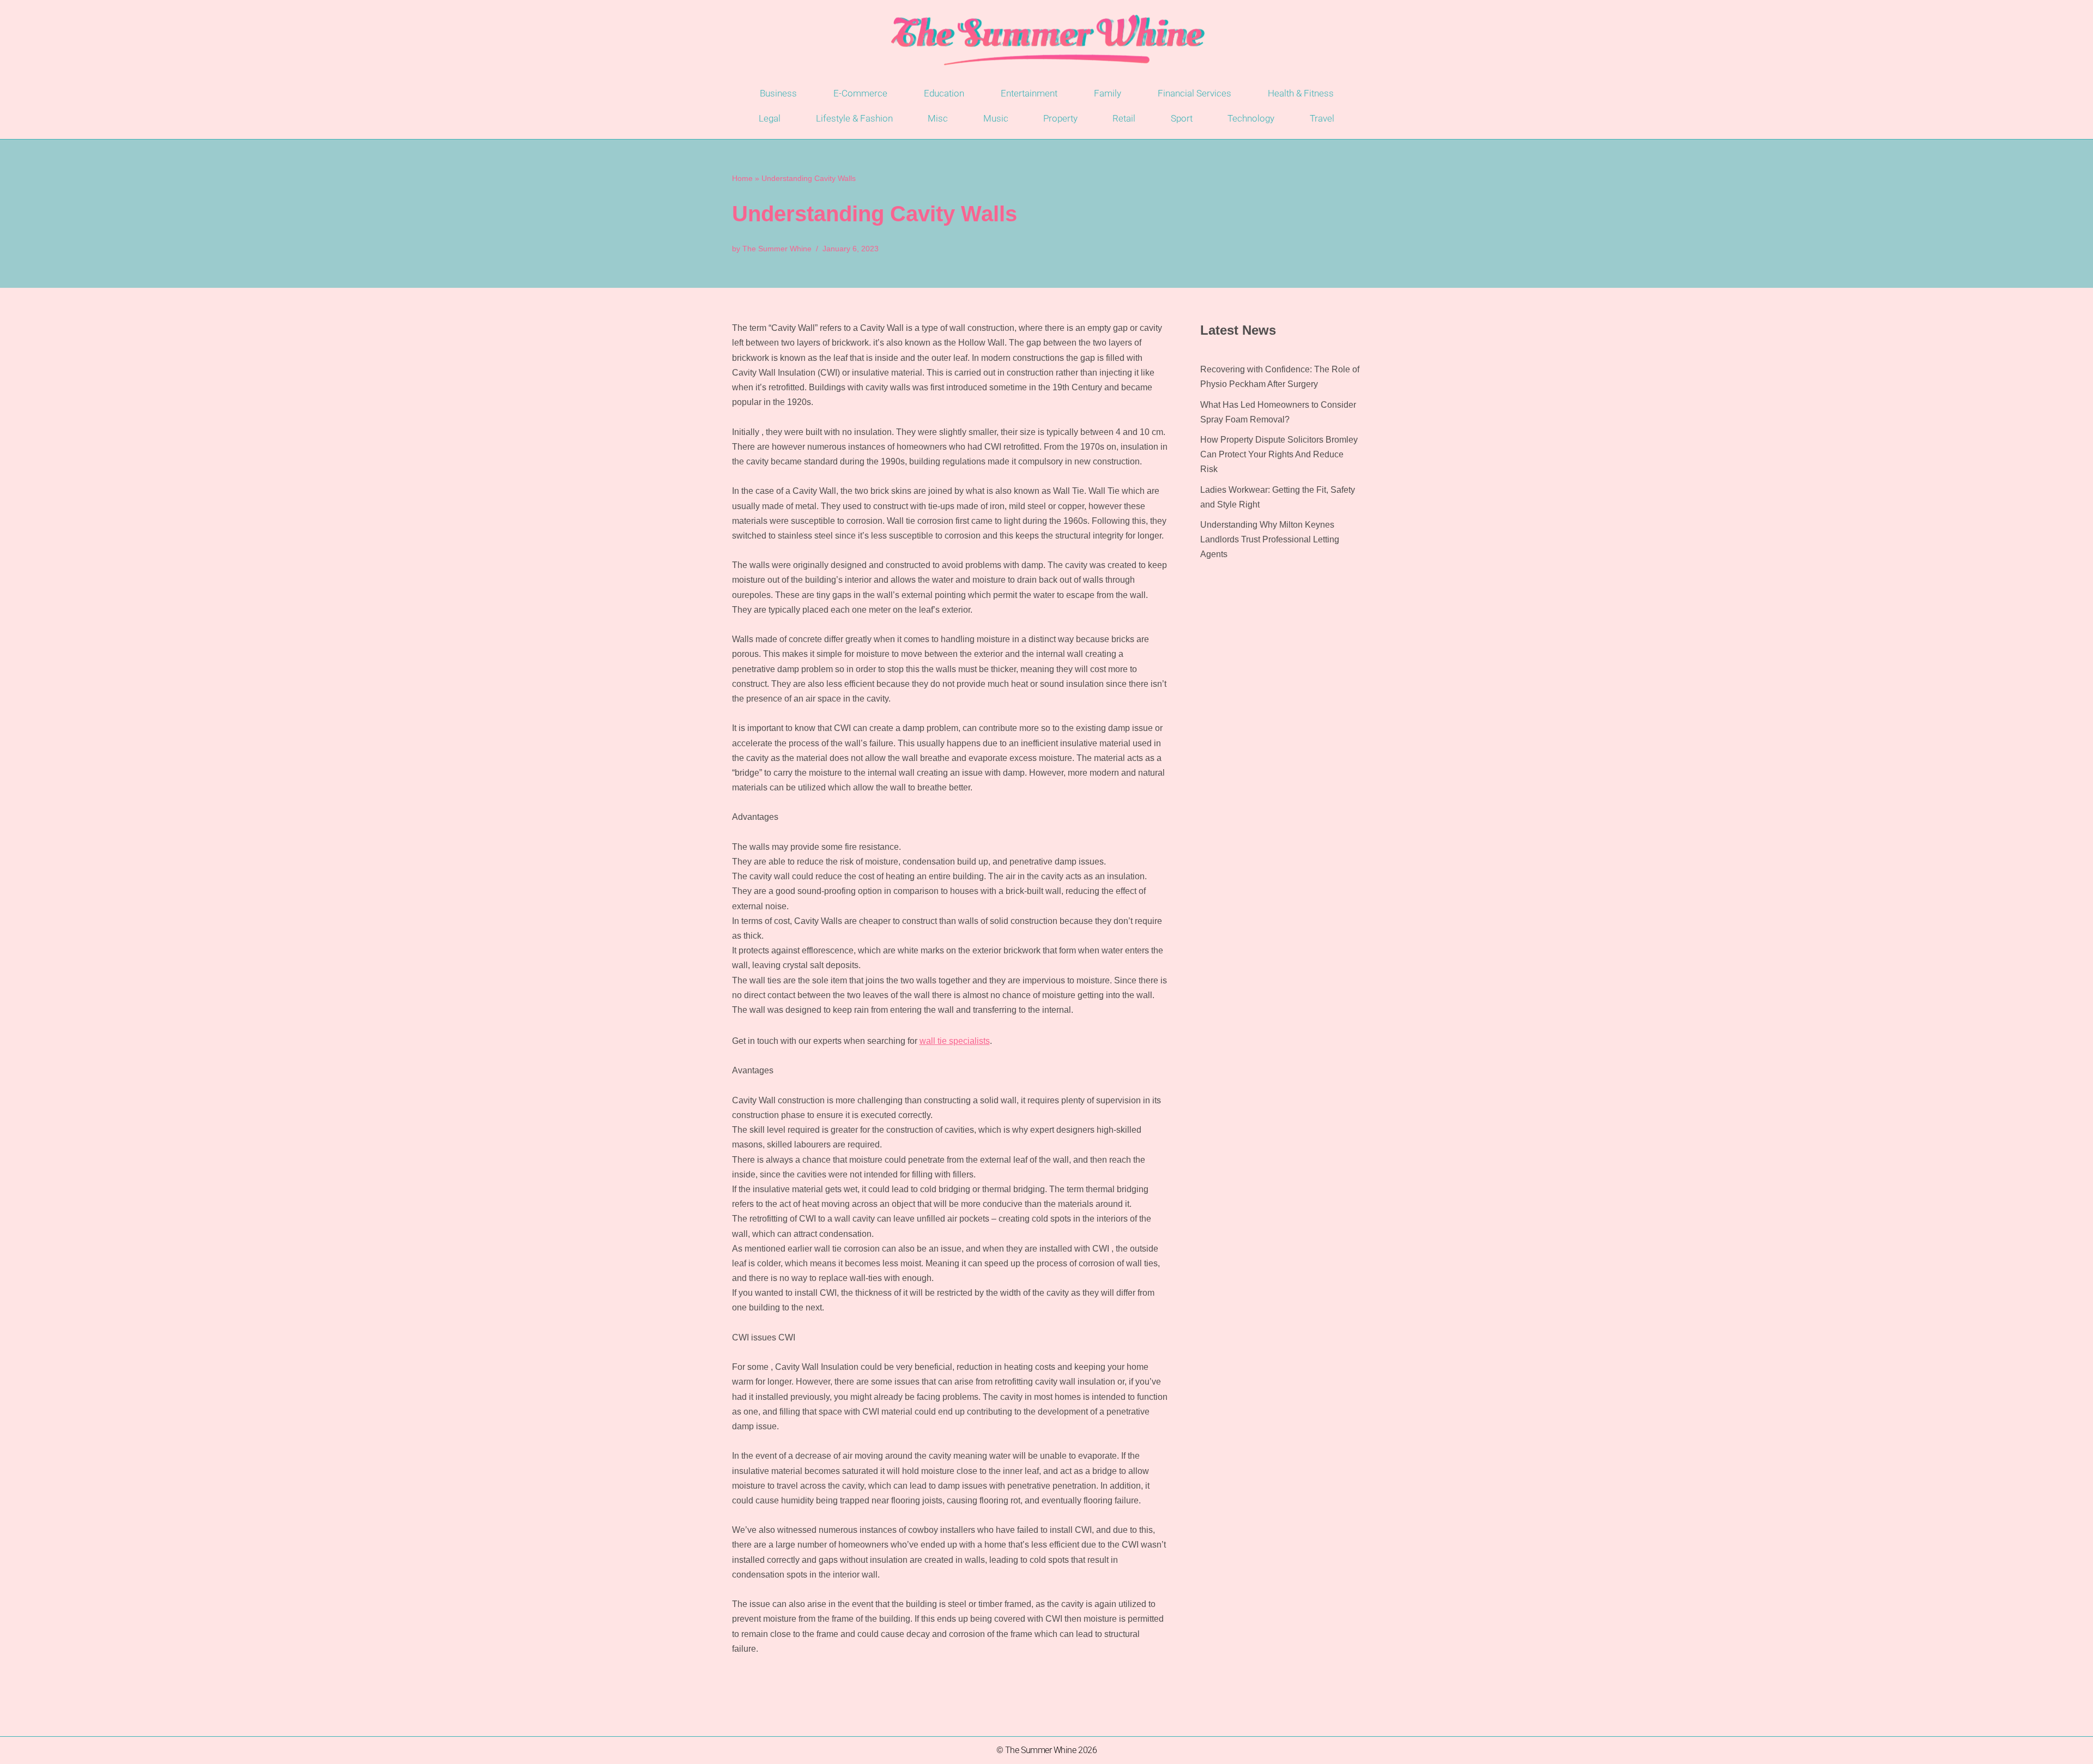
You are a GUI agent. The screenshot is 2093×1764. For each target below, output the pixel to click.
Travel (1322, 118)
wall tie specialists (955, 1041)
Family (1108, 93)
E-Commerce (860, 93)
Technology (1251, 118)
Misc (938, 118)
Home (742, 178)
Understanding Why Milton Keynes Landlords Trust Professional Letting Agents (1270, 539)
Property (1060, 118)
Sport (1182, 118)
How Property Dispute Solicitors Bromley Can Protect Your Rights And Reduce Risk (1279, 454)
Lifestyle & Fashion (854, 118)
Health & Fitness (1301, 93)
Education (944, 93)
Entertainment (1029, 93)
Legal (770, 118)
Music (996, 118)
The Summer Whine (777, 249)
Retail (1124, 118)
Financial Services (1194, 93)
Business (778, 93)
